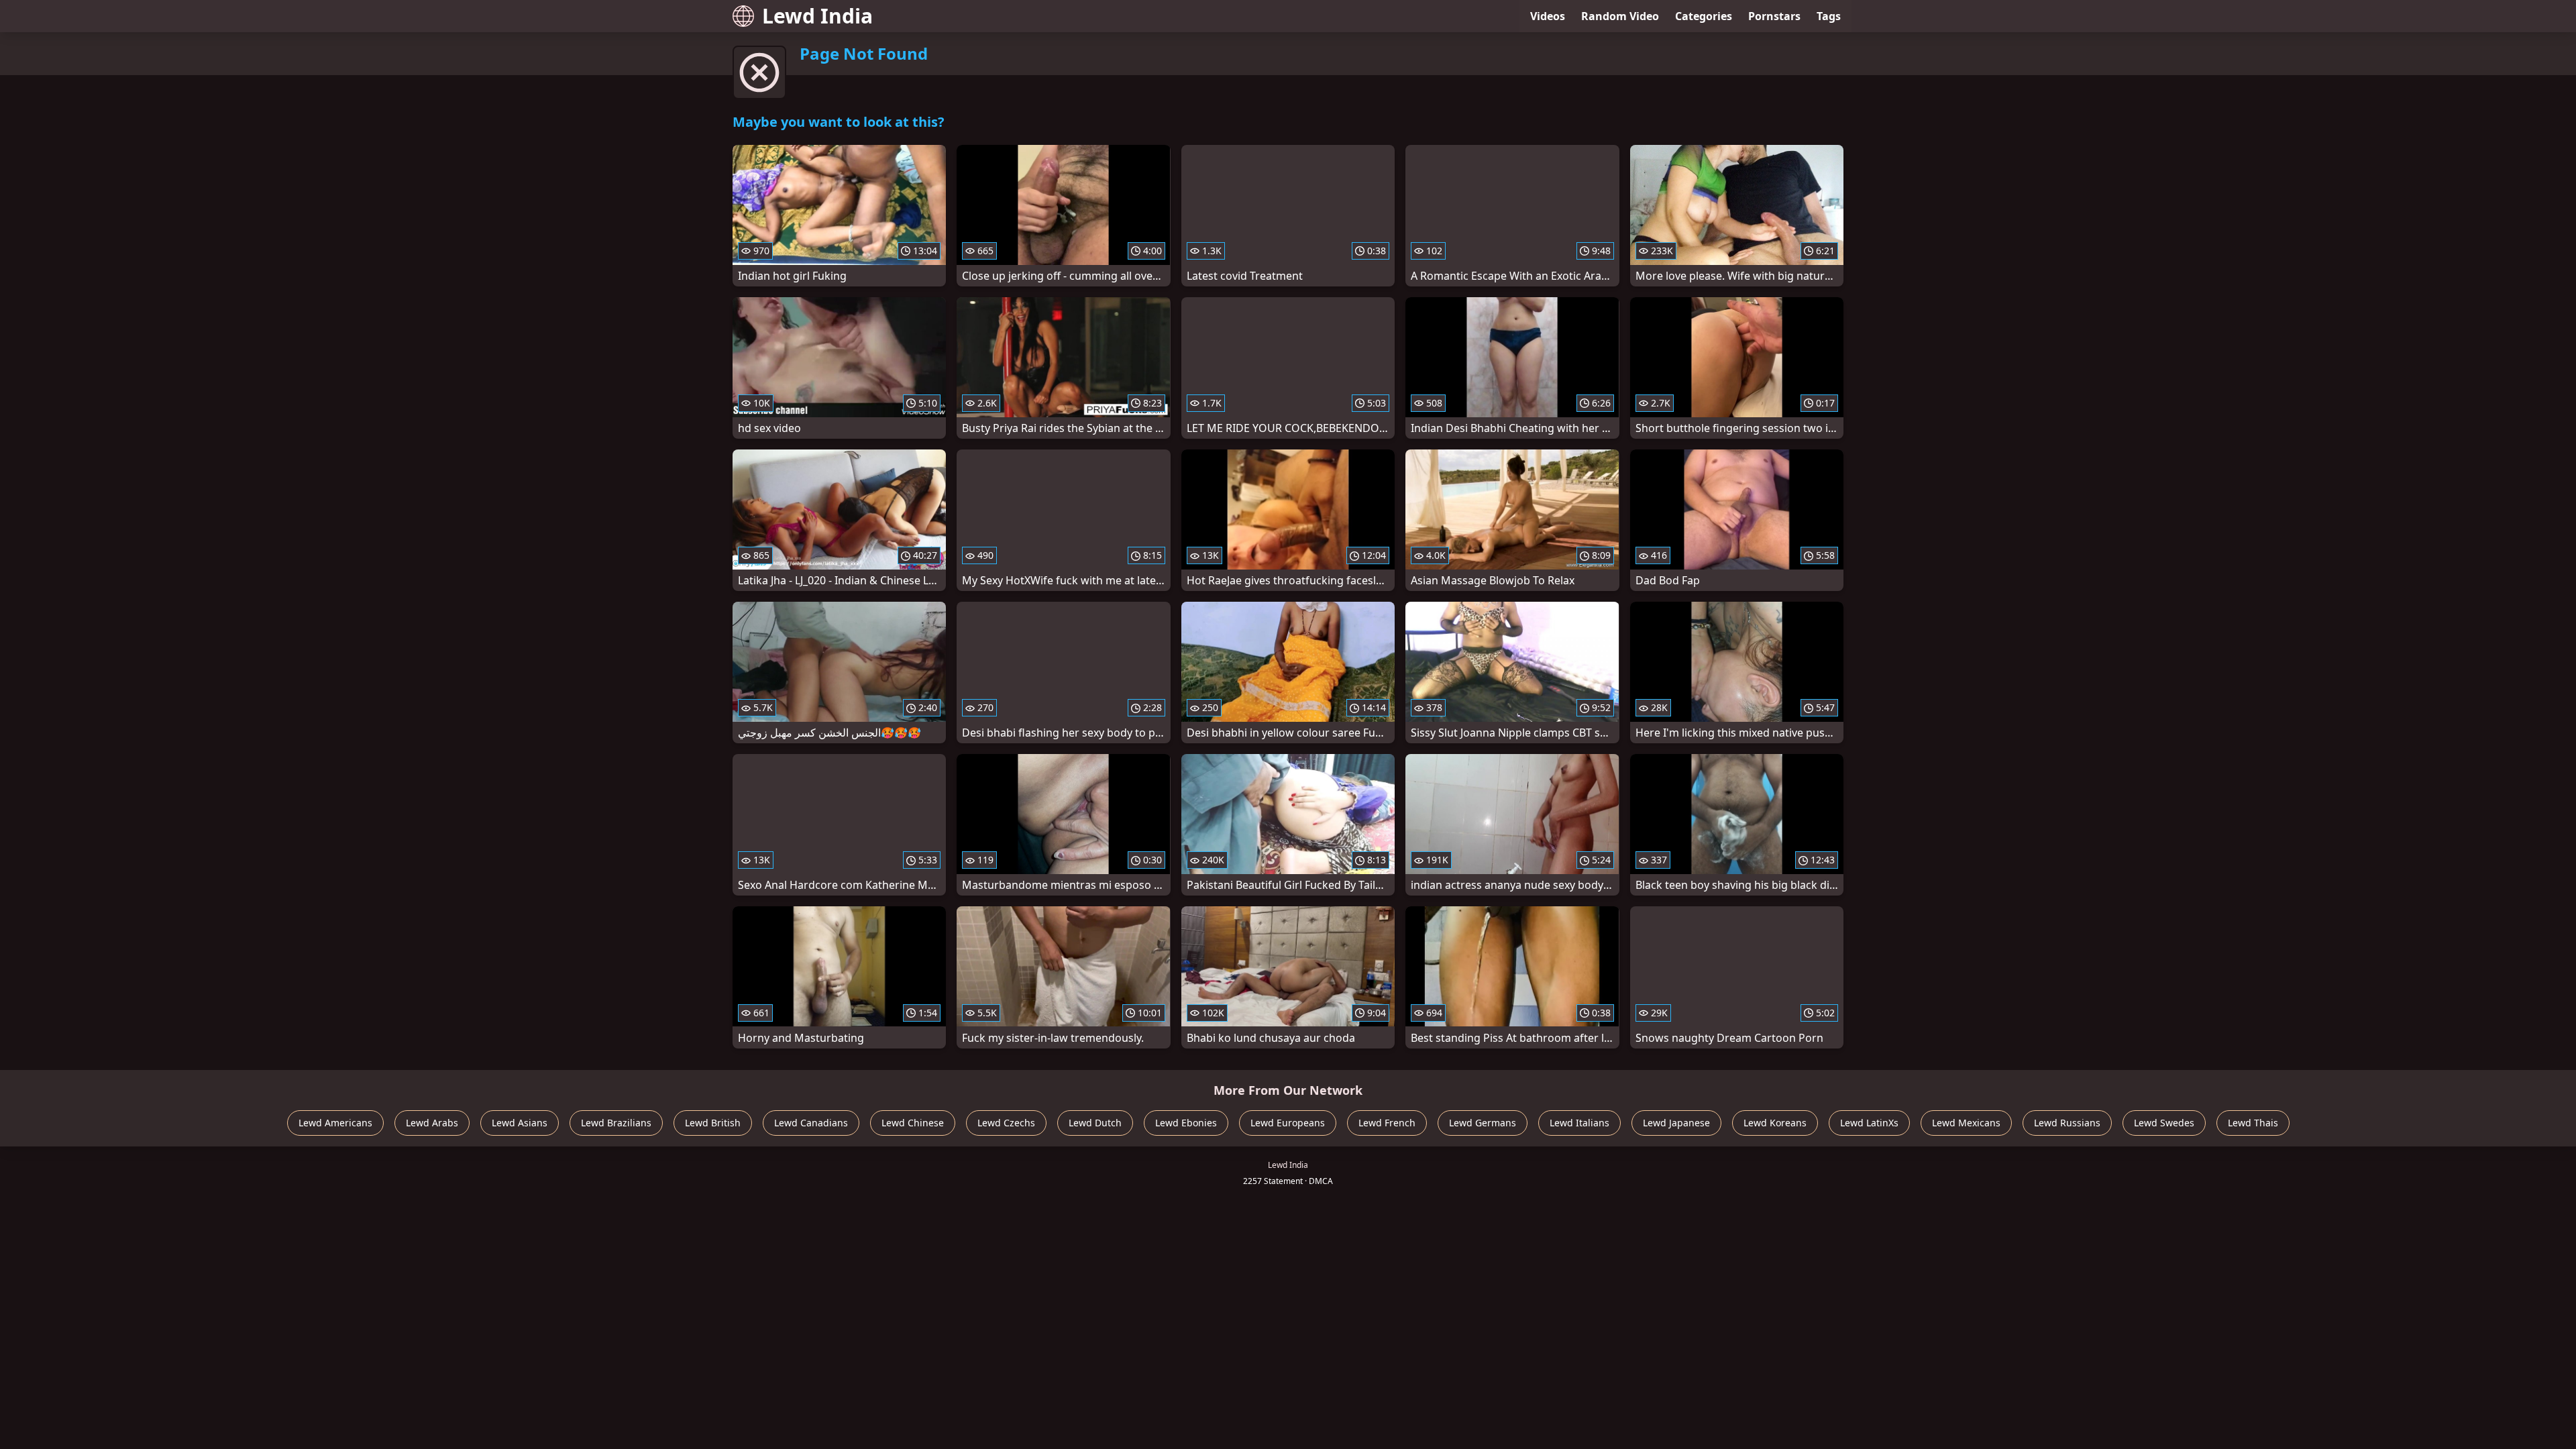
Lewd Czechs (1006, 1123)
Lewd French (1387, 1123)
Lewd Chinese (913, 1123)
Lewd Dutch (1095, 1123)
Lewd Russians (2067, 1123)
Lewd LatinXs (1869, 1123)
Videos (1548, 16)
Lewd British (713, 1123)
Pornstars (1774, 16)
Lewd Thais (2253, 1123)
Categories (1704, 16)
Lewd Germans (1483, 1123)
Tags (1829, 16)
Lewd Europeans (1288, 1123)
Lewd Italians (1579, 1123)
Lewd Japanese (1676, 1123)
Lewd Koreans (1775, 1123)
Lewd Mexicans (1966, 1123)
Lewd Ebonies (1186, 1123)
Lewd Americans (335, 1123)
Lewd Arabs (432, 1123)
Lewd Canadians (811, 1123)
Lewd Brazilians (616, 1123)
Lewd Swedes (2164, 1123)
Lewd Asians (520, 1123)
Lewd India (817, 16)
